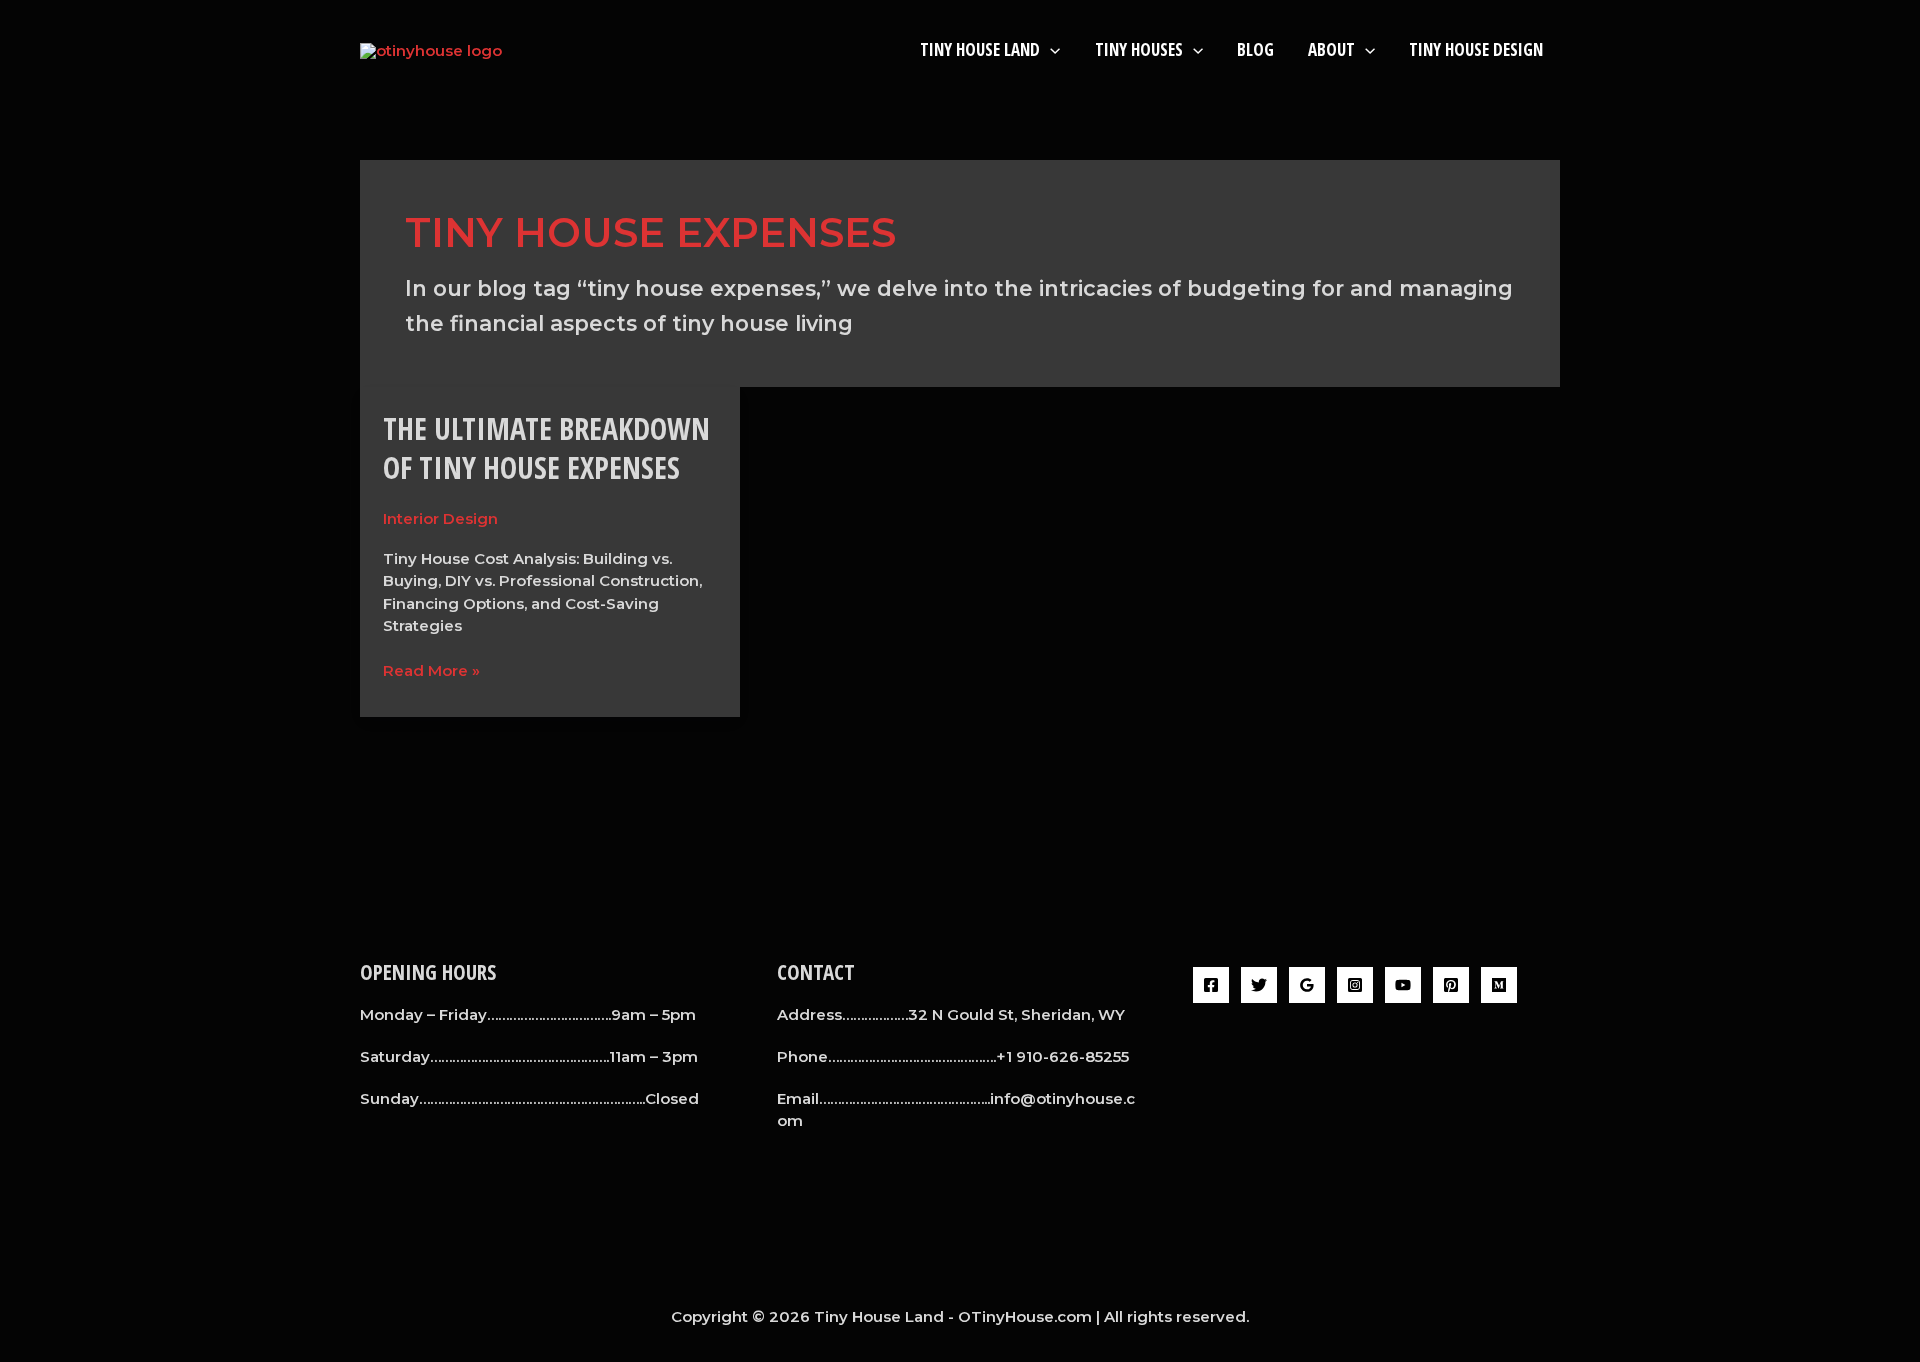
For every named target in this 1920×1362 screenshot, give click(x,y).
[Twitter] (1259, 985)
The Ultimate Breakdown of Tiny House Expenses (546, 448)
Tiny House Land (980, 49)
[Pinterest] (1451, 985)
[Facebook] (1211, 985)
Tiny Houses (1139, 49)
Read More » (431, 670)
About (1331, 49)
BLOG (1255, 49)
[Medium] (1499, 985)
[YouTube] (1403, 985)
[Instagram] (1355, 985)
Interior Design (440, 518)
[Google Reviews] (1307, 985)
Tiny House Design (1476, 49)
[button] (1050, 49)
